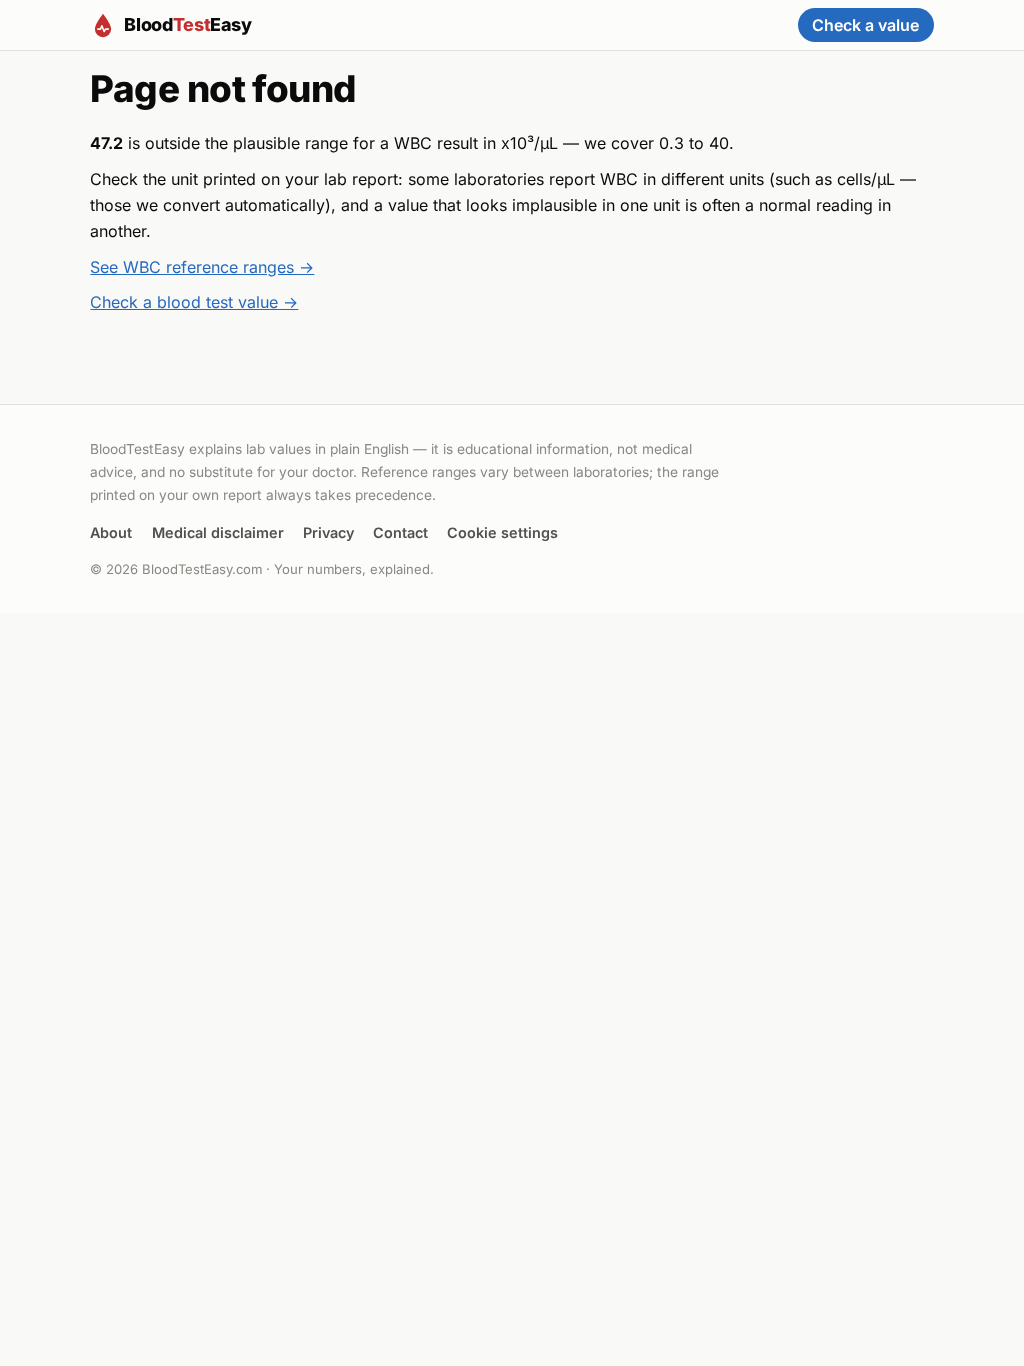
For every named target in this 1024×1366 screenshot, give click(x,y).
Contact (400, 532)
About (111, 532)
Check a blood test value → (194, 302)
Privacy (328, 532)
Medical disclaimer (218, 532)
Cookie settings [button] (502, 532)
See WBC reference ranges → (202, 267)
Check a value (865, 25)
